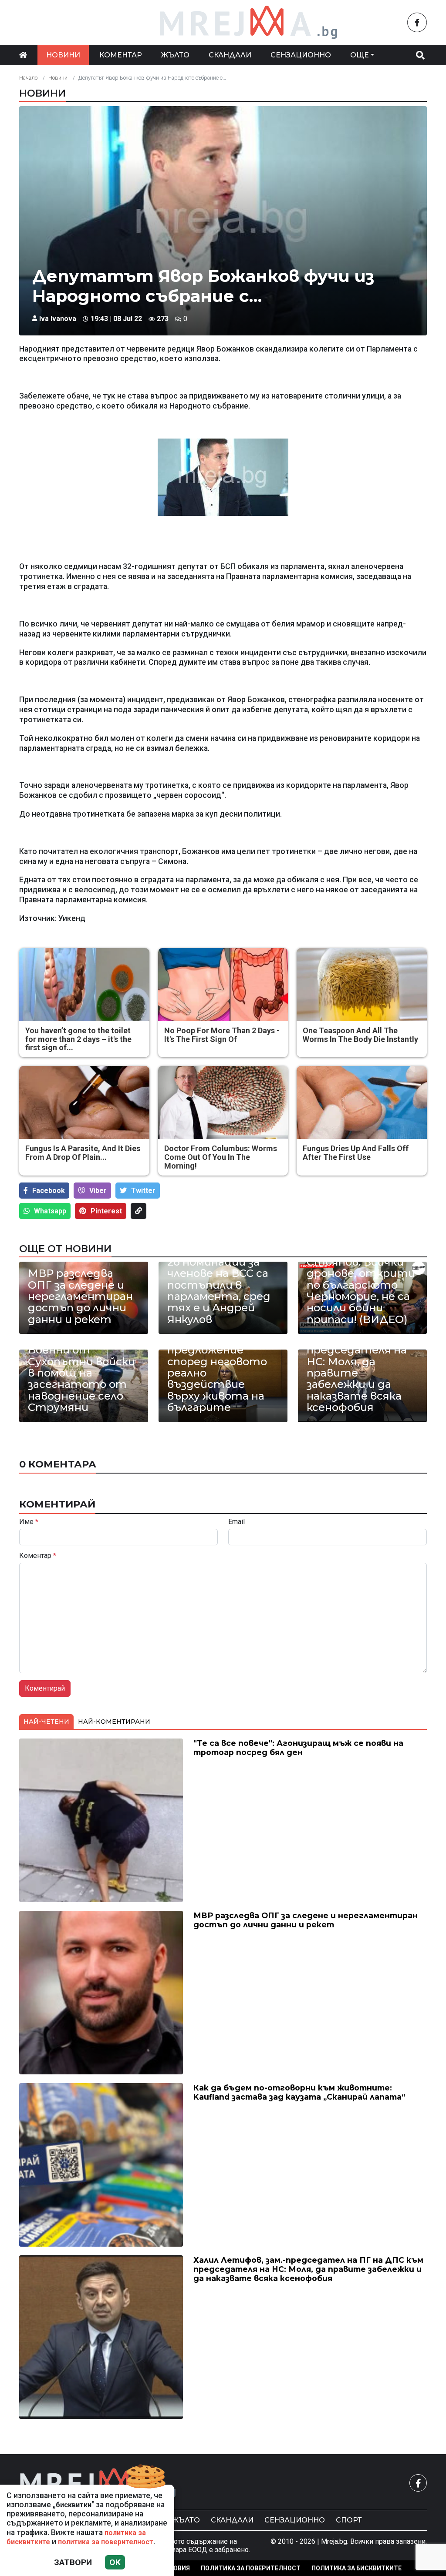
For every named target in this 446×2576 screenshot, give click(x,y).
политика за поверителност (106, 2542)
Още (360, 55)
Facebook (49, 1191)
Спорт (349, 2520)
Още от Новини (65, 1249)
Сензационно (301, 55)
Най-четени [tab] (46, 1722)
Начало (28, 78)
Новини (63, 55)
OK (115, 2562)
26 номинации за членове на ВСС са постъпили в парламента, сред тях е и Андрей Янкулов (219, 1291)
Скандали (230, 55)
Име (29, 1522)
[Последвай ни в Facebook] (417, 22)
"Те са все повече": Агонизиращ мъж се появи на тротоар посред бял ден (298, 1748)
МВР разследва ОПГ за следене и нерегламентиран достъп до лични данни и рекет (80, 1296)
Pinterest (106, 1211)
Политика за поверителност (251, 2568)
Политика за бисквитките (356, 2568)
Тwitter (143, 1191)
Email (237, 1522)
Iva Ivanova (58, 319)
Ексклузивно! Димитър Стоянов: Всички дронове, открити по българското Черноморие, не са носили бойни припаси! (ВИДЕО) (361, 1279)
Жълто (175, 55)
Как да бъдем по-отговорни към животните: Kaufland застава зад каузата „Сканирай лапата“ (299, 2092)
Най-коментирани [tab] (114, 1722)
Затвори (73, 2562)
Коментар (121, 55)
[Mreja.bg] (98, 2483)
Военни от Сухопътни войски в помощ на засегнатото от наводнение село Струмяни (81, 1379)
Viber (98, 1191)
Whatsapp (50, 1211)
